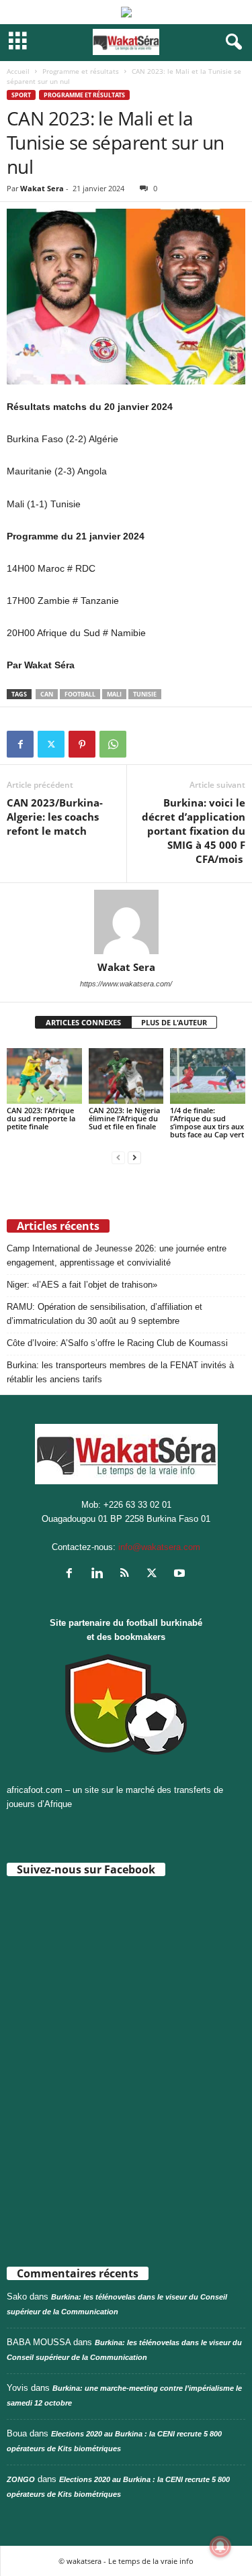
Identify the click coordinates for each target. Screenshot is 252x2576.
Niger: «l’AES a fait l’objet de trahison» (82, 1285)
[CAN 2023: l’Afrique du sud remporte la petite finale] (44, 1076)
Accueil (18, 71)
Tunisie (145, 694)
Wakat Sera (42, 188)
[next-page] (134, 1157)
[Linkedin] (100, 1575)
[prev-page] (118, 1157)
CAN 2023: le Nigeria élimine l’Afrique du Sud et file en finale (124, 1118)
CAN (47, 694)
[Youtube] (181, 1575)
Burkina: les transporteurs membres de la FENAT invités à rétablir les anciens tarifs (120, 1372)
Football (80, 694)
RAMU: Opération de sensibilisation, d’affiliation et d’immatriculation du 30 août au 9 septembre (104, 1314)
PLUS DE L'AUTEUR (174, 1022)
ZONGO (21, 2479)
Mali (114, 694)
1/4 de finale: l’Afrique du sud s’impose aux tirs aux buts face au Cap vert (207, 1122)
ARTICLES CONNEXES (83, 1022)
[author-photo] (126, 922)
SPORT (21, 95)
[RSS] (127, 1575)
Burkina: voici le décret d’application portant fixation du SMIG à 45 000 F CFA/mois (194, 831)
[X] (51, 744)
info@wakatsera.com (159, 1547)
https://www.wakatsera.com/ (126, 984)
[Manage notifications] (220, 2546)
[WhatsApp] (113, 744)
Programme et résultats (81, 71)
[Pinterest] (82, 744)
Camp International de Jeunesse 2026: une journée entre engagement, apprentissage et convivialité (117, 1255)
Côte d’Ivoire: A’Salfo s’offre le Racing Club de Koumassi (117, 1343)
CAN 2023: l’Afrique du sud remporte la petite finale (41, 1118)
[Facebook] (20, 744)
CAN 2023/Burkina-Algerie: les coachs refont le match (55, 817)
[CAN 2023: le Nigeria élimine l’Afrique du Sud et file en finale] (126, 1076)
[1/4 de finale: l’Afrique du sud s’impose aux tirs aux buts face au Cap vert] (208, 1076)
